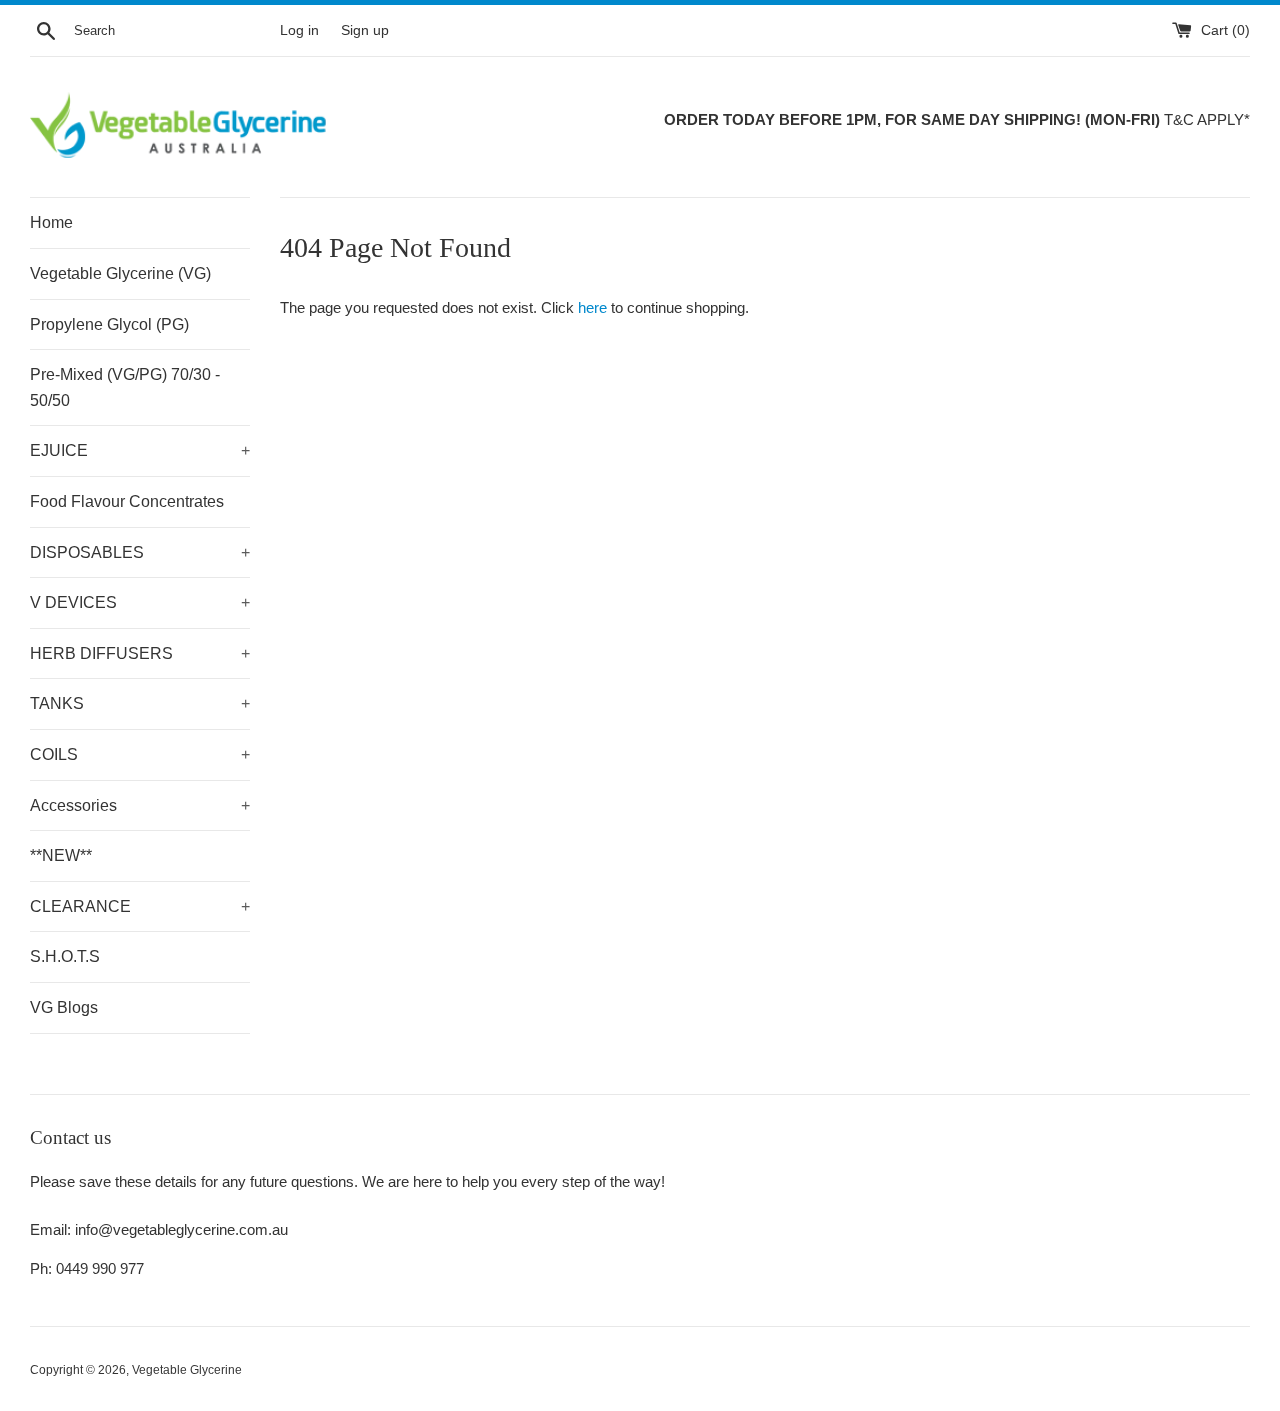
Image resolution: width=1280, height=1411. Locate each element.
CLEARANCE (140, 906)
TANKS (140, 703)
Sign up (365, 30)
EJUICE (140, 450)
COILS (140, 754)
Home (51, 222)
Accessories (140, 805)
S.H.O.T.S (65, 956)
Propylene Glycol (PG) (109, 324)
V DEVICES (140, 602)
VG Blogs (64, 1007)
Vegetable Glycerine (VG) (120, 273)
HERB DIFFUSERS (140, 653)
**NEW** (61, 855)
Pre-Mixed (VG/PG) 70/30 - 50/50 (125, 387)
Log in (299, 30)
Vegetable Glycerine (187, 1370)
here (592, 307)
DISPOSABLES (140, 552)
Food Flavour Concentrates (127, 501)
